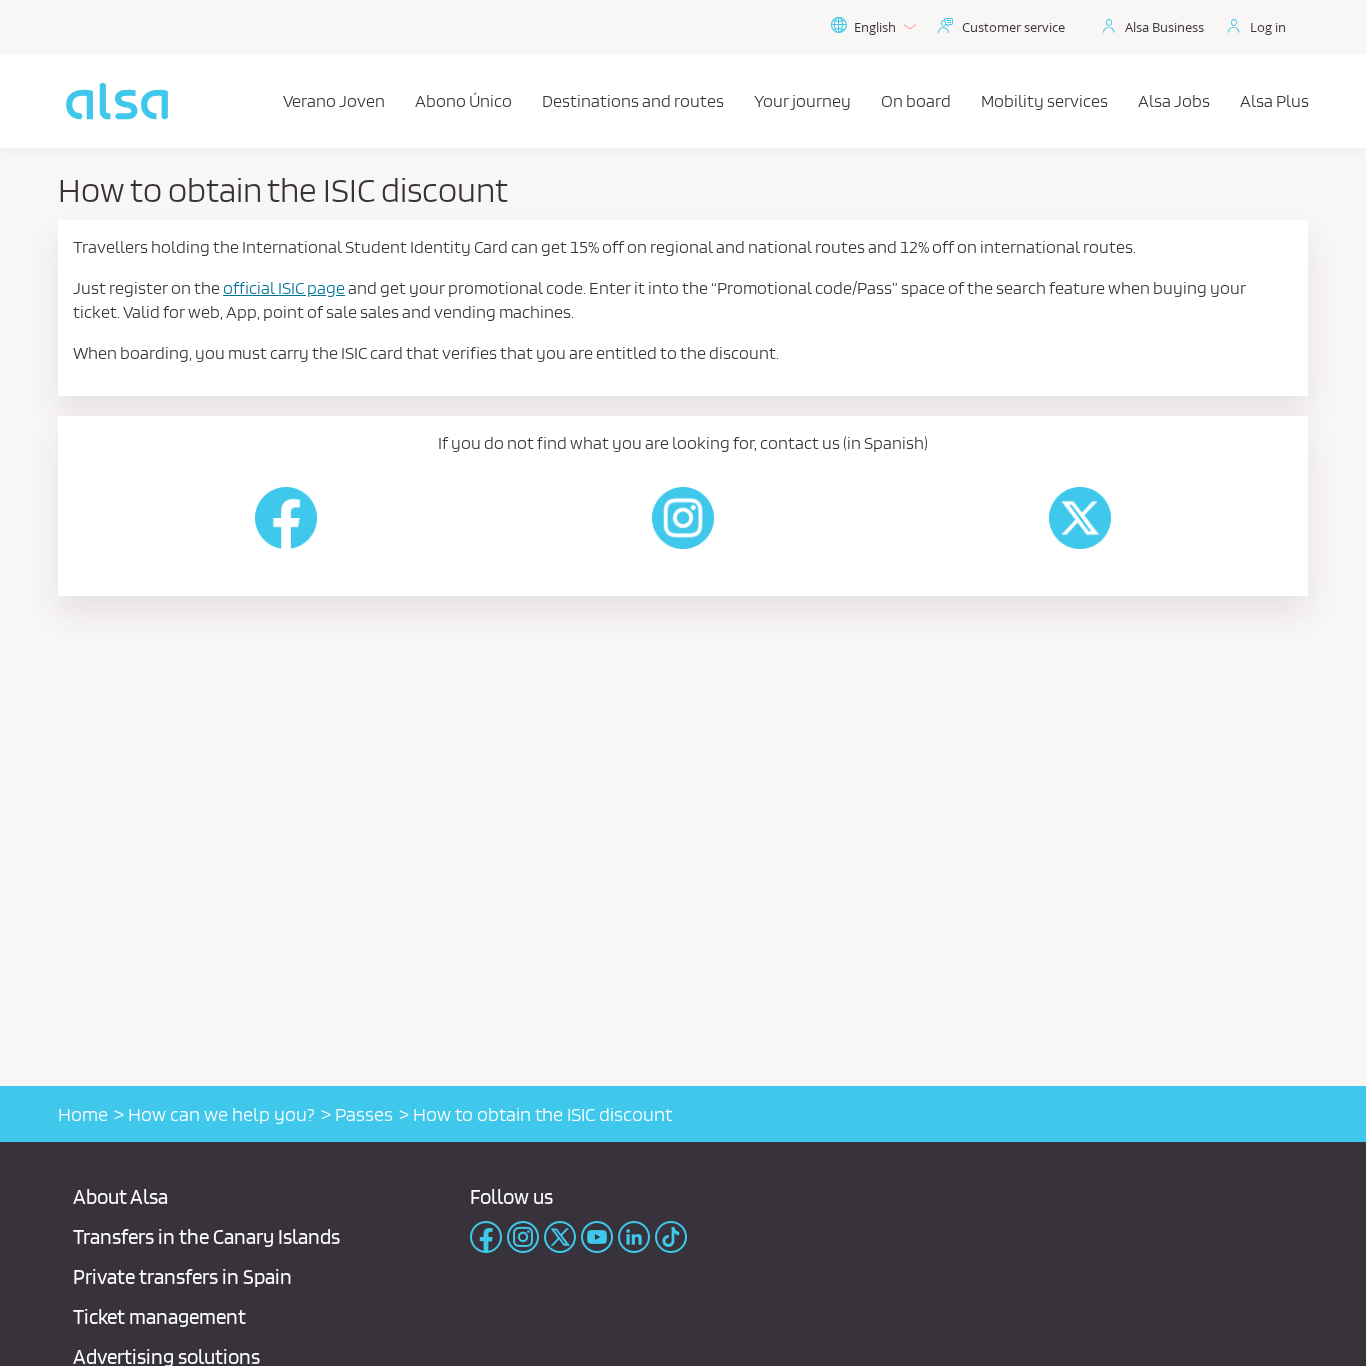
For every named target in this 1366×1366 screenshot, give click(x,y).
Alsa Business (1164, 27)
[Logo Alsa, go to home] (117, 101)
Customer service (1013, 27)
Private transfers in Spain (182, 1276)
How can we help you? (221, 1114)
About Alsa (120, 1196)
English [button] (875, 27)
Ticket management (159, 1316)
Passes (364, 1114)
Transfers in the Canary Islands (206, 1236)
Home (83, 1114)
